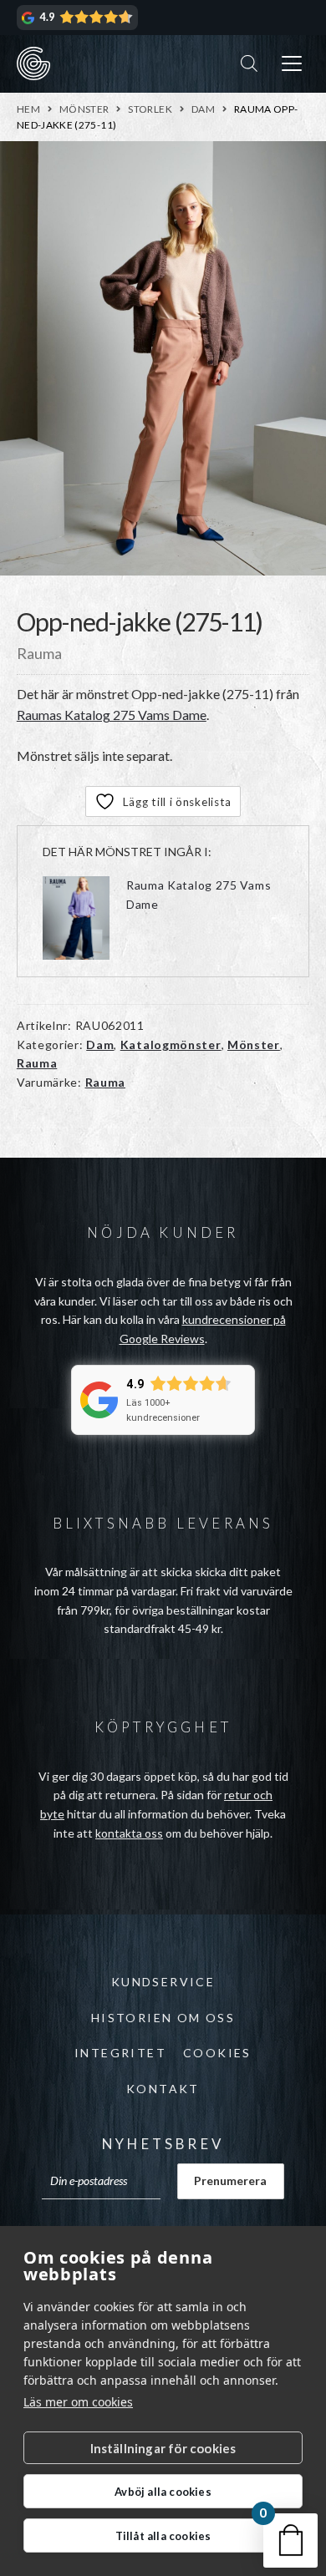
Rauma (37, 1063)
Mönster (84, 109)
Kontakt (163, 2089)
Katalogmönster (171, 1045)
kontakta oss (129, 1833)
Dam (203, 109)
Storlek (150, 109)
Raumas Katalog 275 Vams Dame (112, 715)
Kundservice (163, 1982)
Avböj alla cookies (163, 2492)
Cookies (217, 2053)
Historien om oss (163, 2018)
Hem (28, 109)
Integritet (120, 2053)
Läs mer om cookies (78, 2402)
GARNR (33, 63)
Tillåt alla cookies (163, 2536)
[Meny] (292, 64)
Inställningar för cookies (163, 2448)
